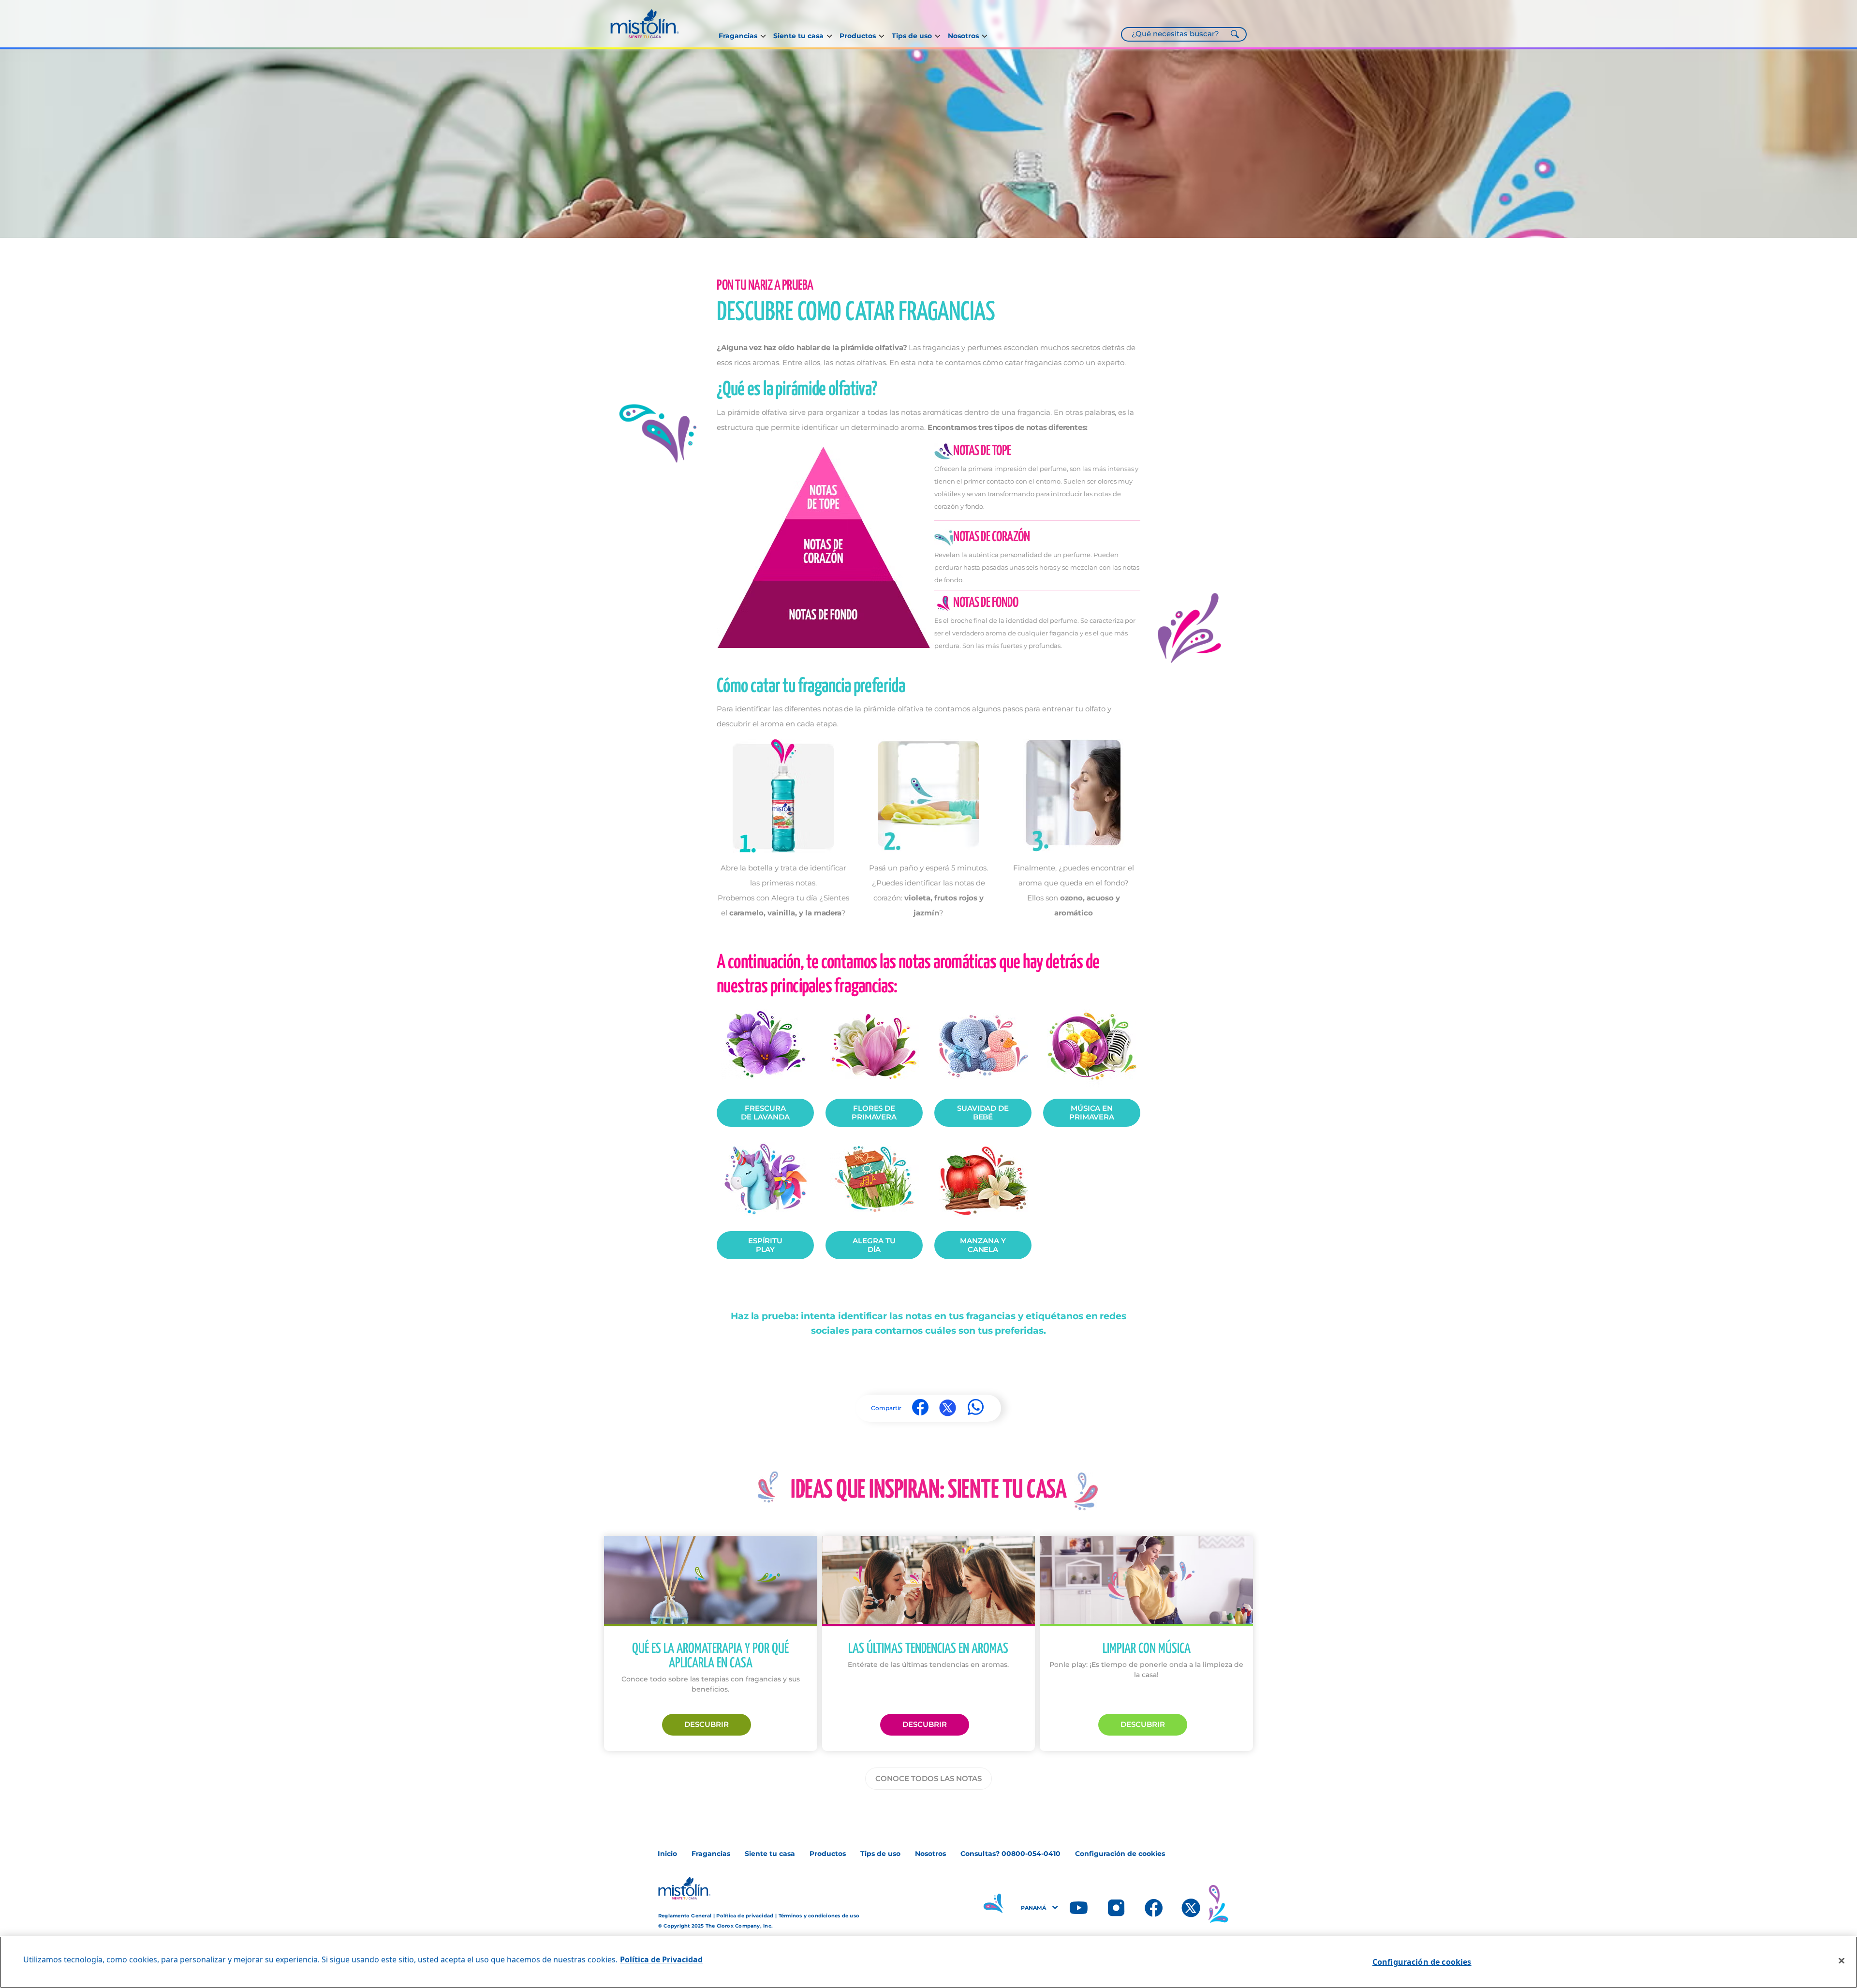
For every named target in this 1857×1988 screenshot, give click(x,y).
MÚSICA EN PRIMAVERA (1092, 1112)
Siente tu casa (798, 36)
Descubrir (707, 1724)
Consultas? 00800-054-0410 (1010, 1854)
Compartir (886, 1408)
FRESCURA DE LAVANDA (765, 1112)
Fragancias (738, 36)
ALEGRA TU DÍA (874, 1245)
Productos (858, 36)
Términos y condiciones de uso (819, 1916)
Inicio (667, 1854)
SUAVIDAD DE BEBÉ (983, 1112)
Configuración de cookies (1120, 1854)
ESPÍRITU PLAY (766, 1245)
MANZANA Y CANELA (983, 1245)
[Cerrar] (1842, 1961)
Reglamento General (685, 1916)
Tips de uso (912, 36)
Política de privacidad (745, 1916)
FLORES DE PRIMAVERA (874, 1112)
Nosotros (963, 36)
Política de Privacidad (661, 1959)
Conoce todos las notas (928, 1778)
